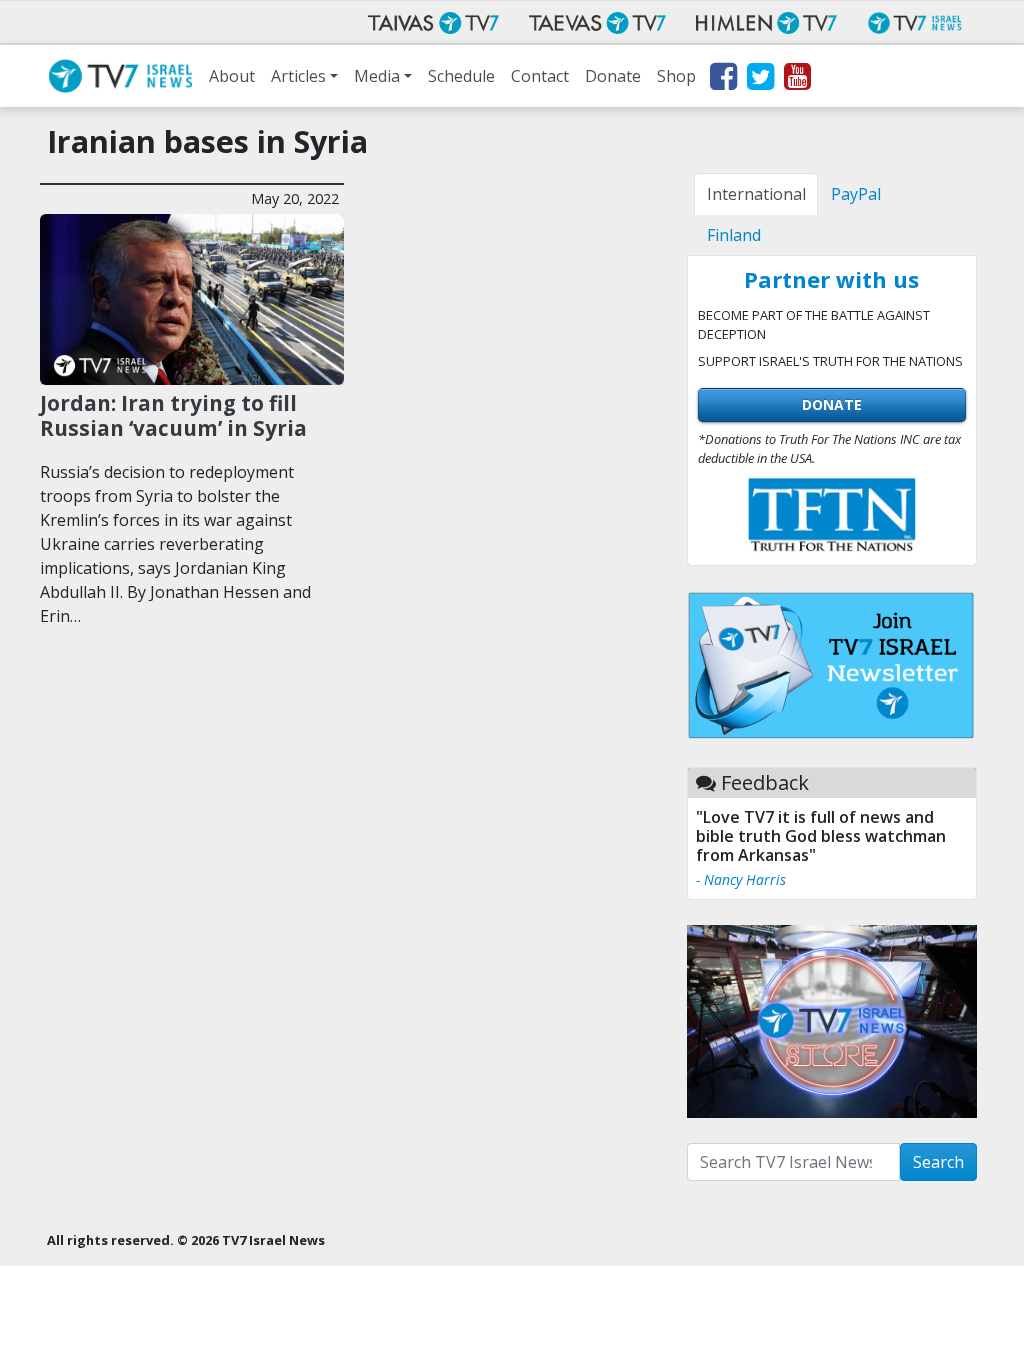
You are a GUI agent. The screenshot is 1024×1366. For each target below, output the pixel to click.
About (232, 76)
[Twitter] (759, 80)
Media (377, 76)
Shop (676, 76)
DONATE (832, 404)
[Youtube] (796, 80)
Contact (540, 76)
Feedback (765, 782)
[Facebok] (722, 80)
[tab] (756, 194)
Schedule (461, 76)
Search (938, 1162)
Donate (613, 76)
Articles (298, 76)
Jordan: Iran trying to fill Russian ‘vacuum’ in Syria (173, 415)
